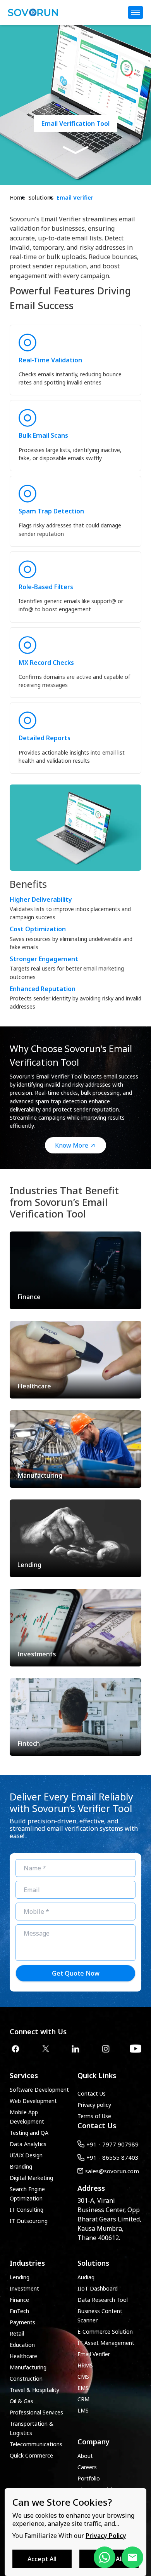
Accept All (42, 2559)
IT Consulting (27, 2210)
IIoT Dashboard (98, 2288)
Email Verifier (75, 197)
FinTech (19, 2311)
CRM (83, 2399)
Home (17, 197)
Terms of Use (94, 2116)
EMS (83, 2388)
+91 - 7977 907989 (112, 2144)
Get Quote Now (76, 1973)
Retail (17, 2333)
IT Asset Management (106, 2343)
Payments (22, 2322)
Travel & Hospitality (34, 2390)
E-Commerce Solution (105, 2332)
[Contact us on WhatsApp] (105, 2557)
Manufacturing (28, 2367)
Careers (87, 2467)
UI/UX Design (26, 2155)
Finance (19, 2300)
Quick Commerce (31, 2455)
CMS (83, 2377)
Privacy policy (94, 2105)
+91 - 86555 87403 (112, 2157)
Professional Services (36, 2412)
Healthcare (23, 2356)
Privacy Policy (106, 2536)
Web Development (33, 2101)
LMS (83, 2410)
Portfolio (89, 2478)
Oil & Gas (21, 2401)
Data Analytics (28, 2144)
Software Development (39, 2090)
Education (22, 2345)
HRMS (85, 2365)
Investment (24, 2288)
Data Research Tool (103, 2300)
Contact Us (92, 2093)
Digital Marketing (31, 2178)
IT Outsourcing (29, 2221)
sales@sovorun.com (112, 2171)
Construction (26, 2379)
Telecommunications (36, 2444)
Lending (20, 2277)
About (85, 2456)
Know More (72, 1145)
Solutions (41, 197)
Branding (21, 2166)
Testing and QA (29, 2133)
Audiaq (86, 2277)
